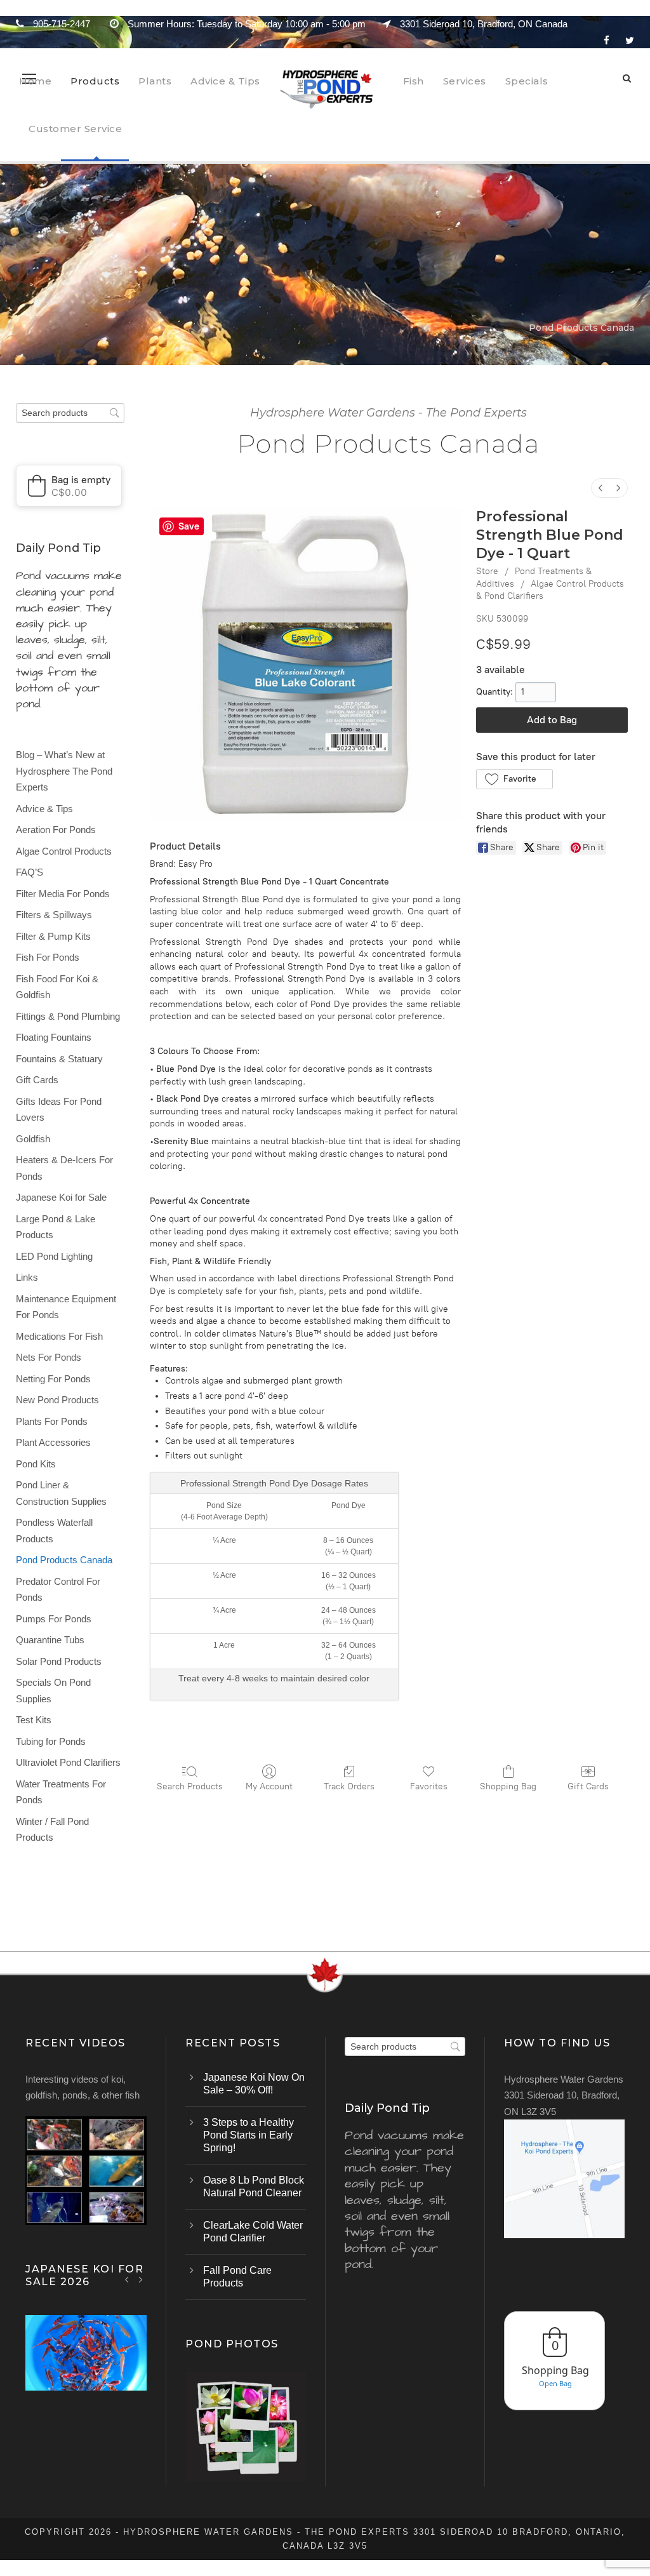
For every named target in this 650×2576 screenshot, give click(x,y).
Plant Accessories (53, 1442)
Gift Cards (588, 1786)
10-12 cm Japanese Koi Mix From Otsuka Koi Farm (86, 2369)
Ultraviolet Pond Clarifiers (68, 1762)
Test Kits (34, 1720)
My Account (269, 1786)
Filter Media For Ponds (63, 894)
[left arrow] (127, 2279)
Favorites (429, 1786)
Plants (155, 81)
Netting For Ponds (53, 1379)
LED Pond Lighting (54, 1256)
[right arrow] (141, 2279)
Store (487, 571)
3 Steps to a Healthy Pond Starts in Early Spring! (249, 2135)
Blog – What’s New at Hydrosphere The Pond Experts (64, 771)
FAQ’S (30, 872)
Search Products (190, 1786)
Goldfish (33, 1139)
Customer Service (75, 129)
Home (35, 81)
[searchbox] (70, 413)
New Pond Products (57, 1400)
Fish (414, 81)
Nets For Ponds (49, 1357)
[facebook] (607, 40)
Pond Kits (36, 1464)
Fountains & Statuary (59, 1059)
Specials (527, 81)
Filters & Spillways (54, 915)
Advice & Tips (225, 81)
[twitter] (630, 40)
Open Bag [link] (555, 2383)
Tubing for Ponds (51, 1741)
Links (27, 1277)
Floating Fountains (54, 1037)
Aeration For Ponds (56, 830)
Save (189, 526)
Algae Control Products (64, 851)
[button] (514, 779)
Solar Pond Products (59, 1661)
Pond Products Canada (64, 1560)
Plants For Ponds (52, 1421)
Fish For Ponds (48, 957)
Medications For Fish (59, 1336)
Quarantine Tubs (50, 1640)
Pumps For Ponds (54, 1619)
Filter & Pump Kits (53, 936)
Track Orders (349, 1786)
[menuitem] (600, 488)
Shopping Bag (508, 1786)
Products (95, 81)
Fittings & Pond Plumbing (68, 1016)
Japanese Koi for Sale (61, 1197)
